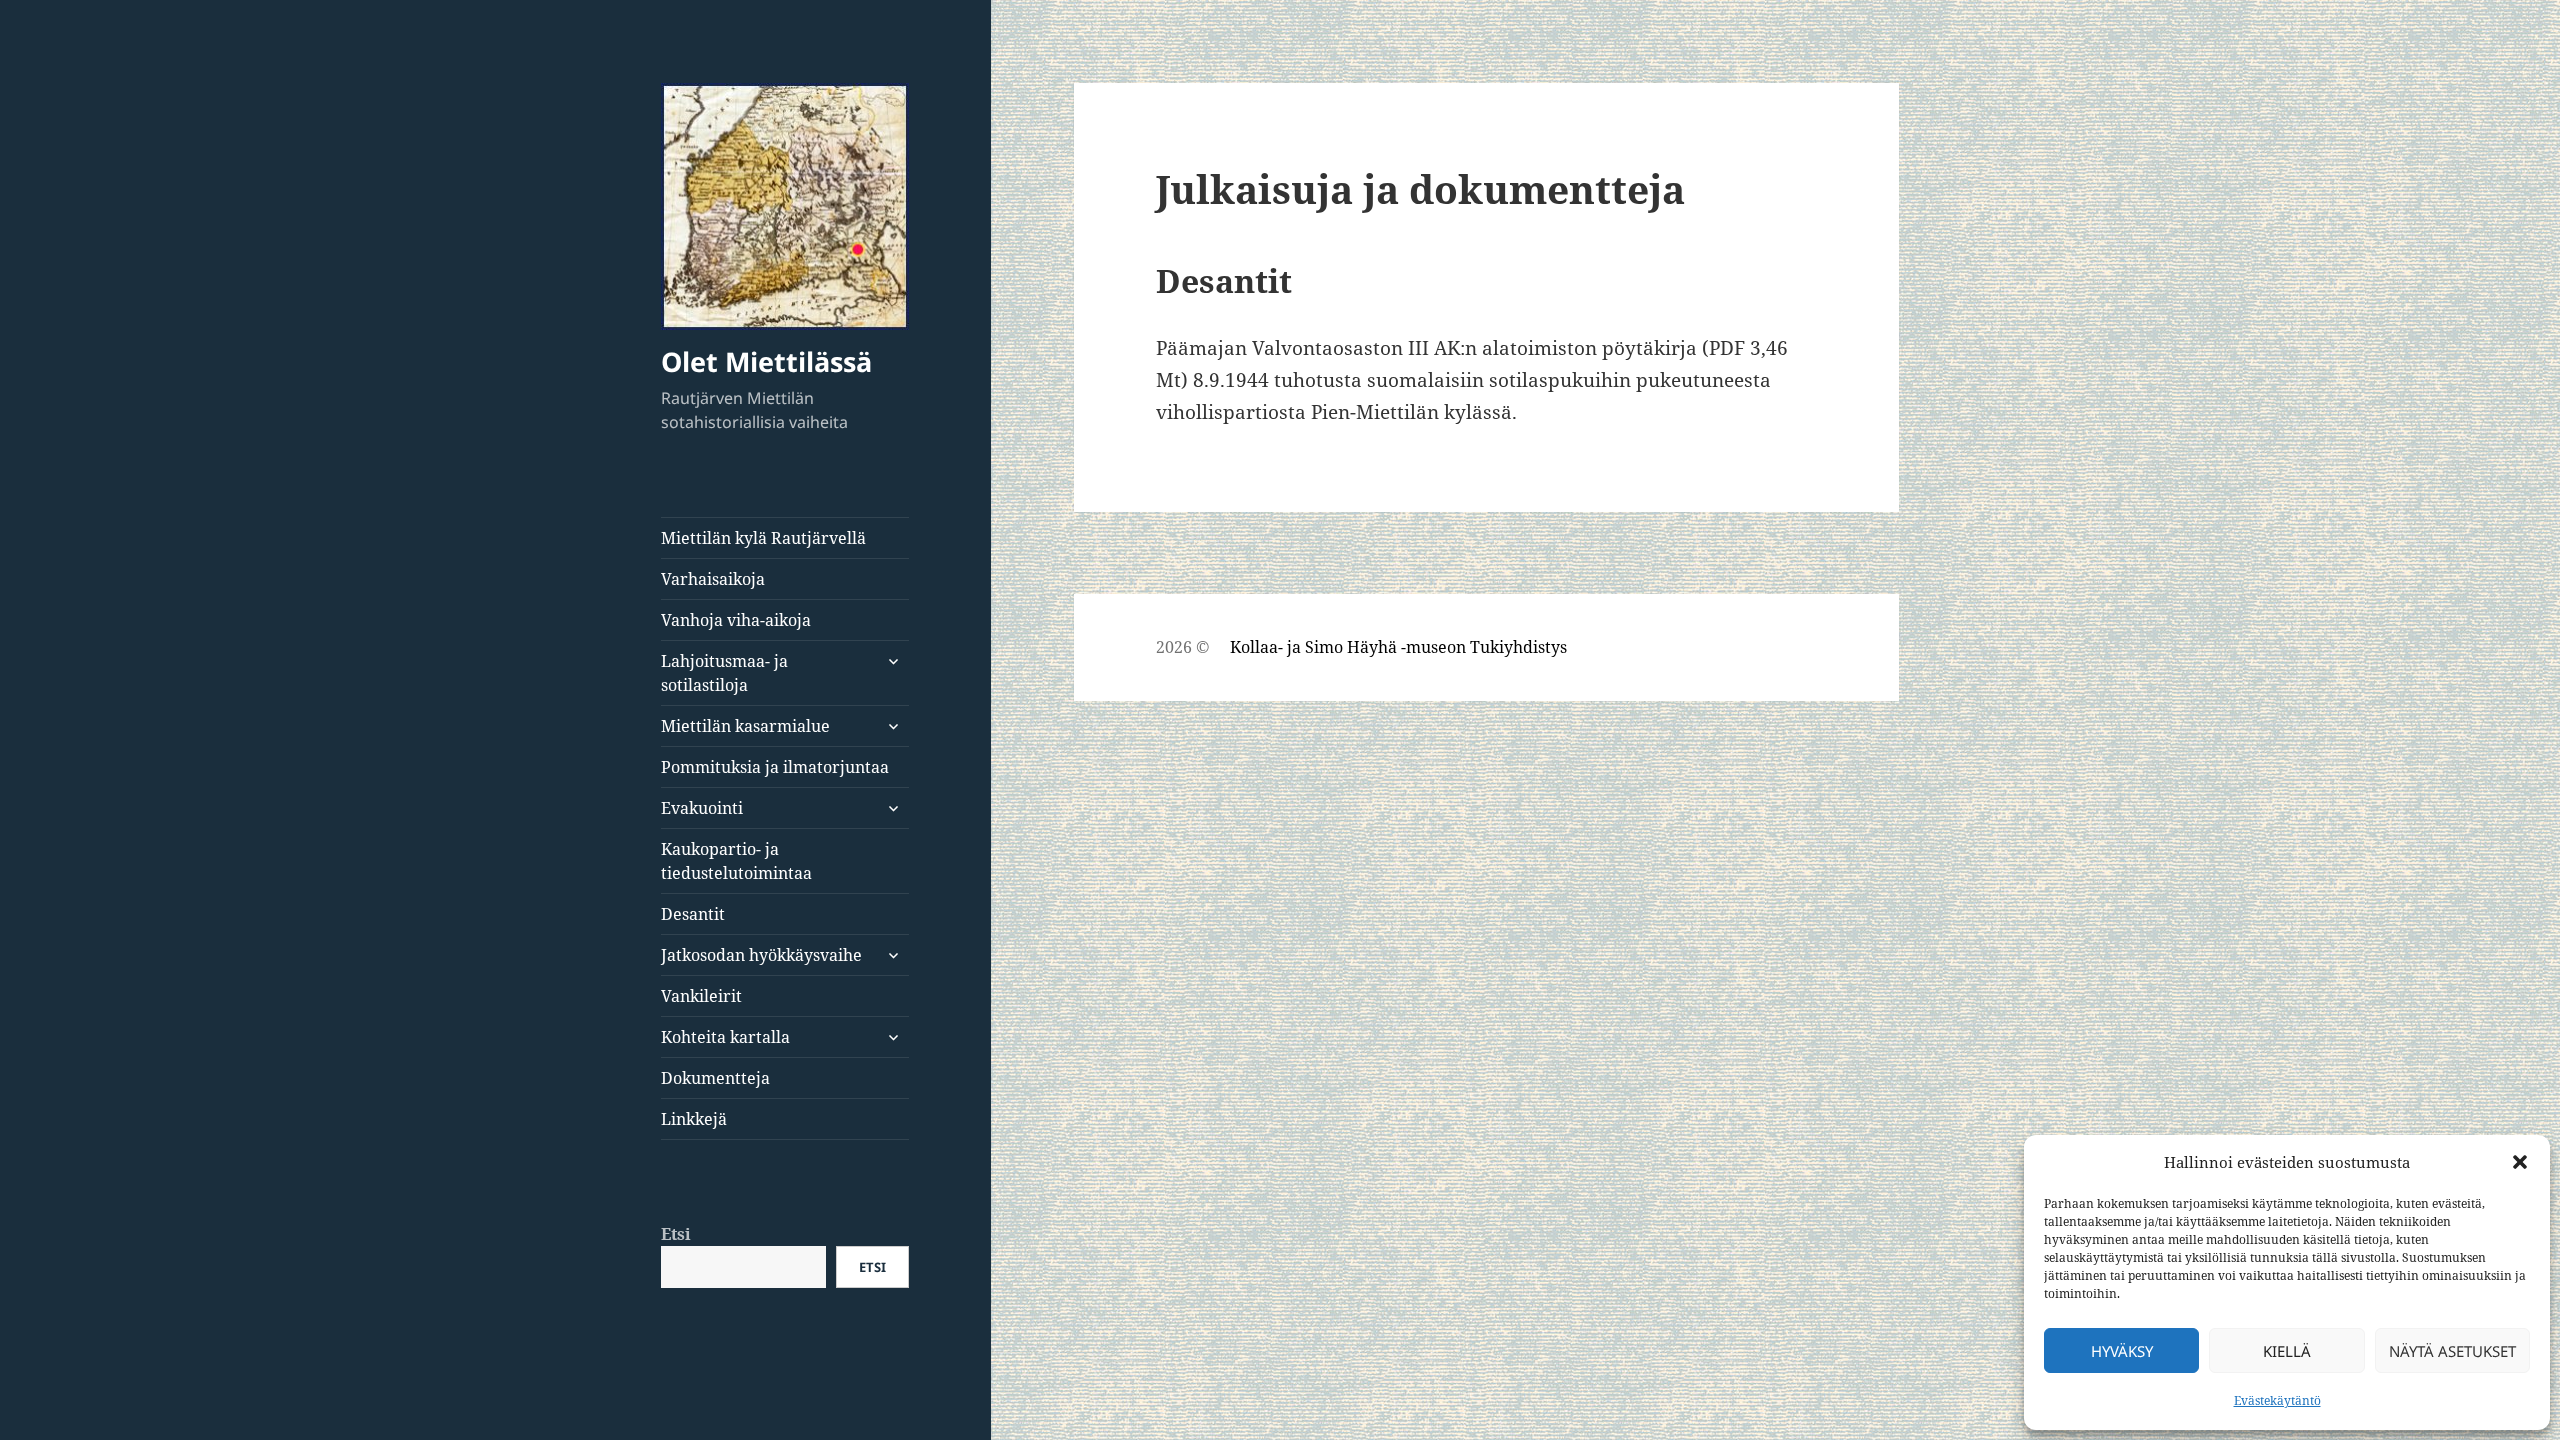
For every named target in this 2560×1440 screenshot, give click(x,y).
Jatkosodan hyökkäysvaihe (761, 955)
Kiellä (2287, 1351)
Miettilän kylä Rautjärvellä (763, 538)
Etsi (676, 1234)
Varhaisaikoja (713, 579)
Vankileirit (701, 996)
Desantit (693, 914)
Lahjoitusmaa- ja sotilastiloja (724, 673)
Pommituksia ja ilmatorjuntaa (775, 767)
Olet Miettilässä (766, 361)
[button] (2520, 1162)
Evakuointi (702, 808)
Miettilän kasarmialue (745, 726)
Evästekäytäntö (2277, 1400)
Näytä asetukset (2452, 1351)
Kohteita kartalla (725, 1037)
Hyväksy (2122, 1351)
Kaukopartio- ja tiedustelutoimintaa (736, 861)
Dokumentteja (715, 1078)
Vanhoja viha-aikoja (736, 620)
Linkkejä (694, 1119)
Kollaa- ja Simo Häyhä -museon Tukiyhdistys (1398, 647)
